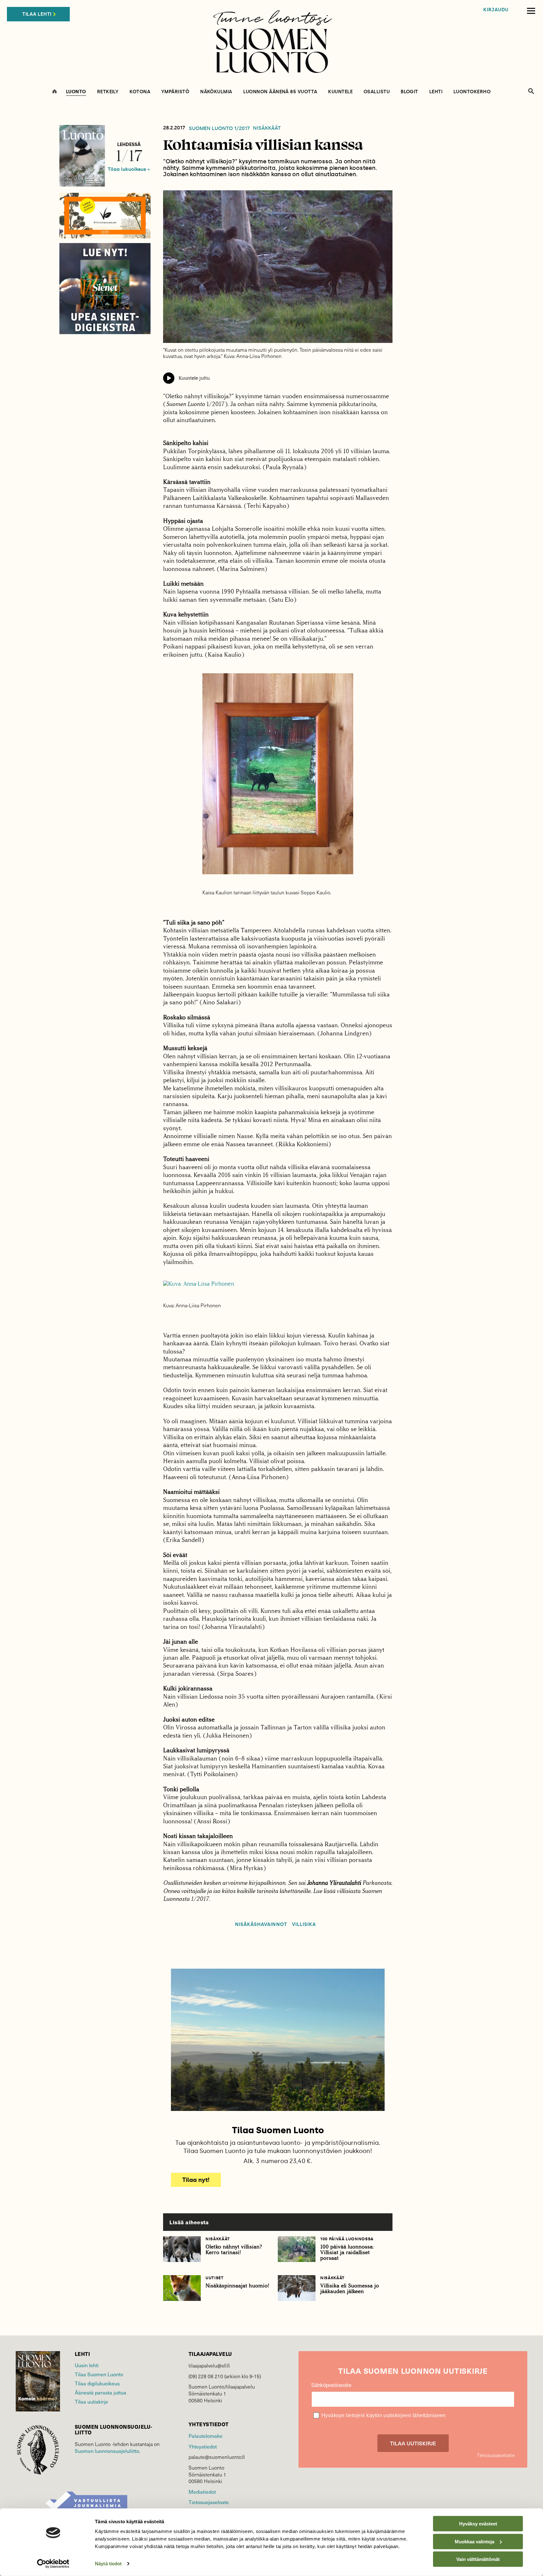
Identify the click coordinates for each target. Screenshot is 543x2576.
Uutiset (215, 2278)
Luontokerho (472, 92)
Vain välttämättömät (478, 2559)
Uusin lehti (87, 2365)
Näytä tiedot (108, 2564)
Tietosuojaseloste (209, 2502)
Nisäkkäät (267, 128)
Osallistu (377, 92)
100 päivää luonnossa (347, 2239)
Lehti (436, 92)
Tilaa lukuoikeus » (129, 169)
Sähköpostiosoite (331, 2385)
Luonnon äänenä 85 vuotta (280, 92)
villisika (304, 1925)
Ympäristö (175, 92)
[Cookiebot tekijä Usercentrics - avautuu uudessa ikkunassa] (53, 2564)
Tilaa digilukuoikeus (97, 2383)
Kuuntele (340, 92)
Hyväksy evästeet (478, 2524)
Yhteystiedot (203, 2446)
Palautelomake (206, 2436)
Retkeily (108, 92)
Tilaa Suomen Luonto (99, 2374)
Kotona (140, 92)
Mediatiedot (202, 2492)
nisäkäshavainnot (261, 1925)
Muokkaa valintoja (474, 2541)
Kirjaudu (496, 10)
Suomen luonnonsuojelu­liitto (107, 2451)
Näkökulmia (216, 92)
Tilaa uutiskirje (91, 2401)
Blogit (409, 92)
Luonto (76, 92)
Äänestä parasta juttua (101, 2392)
